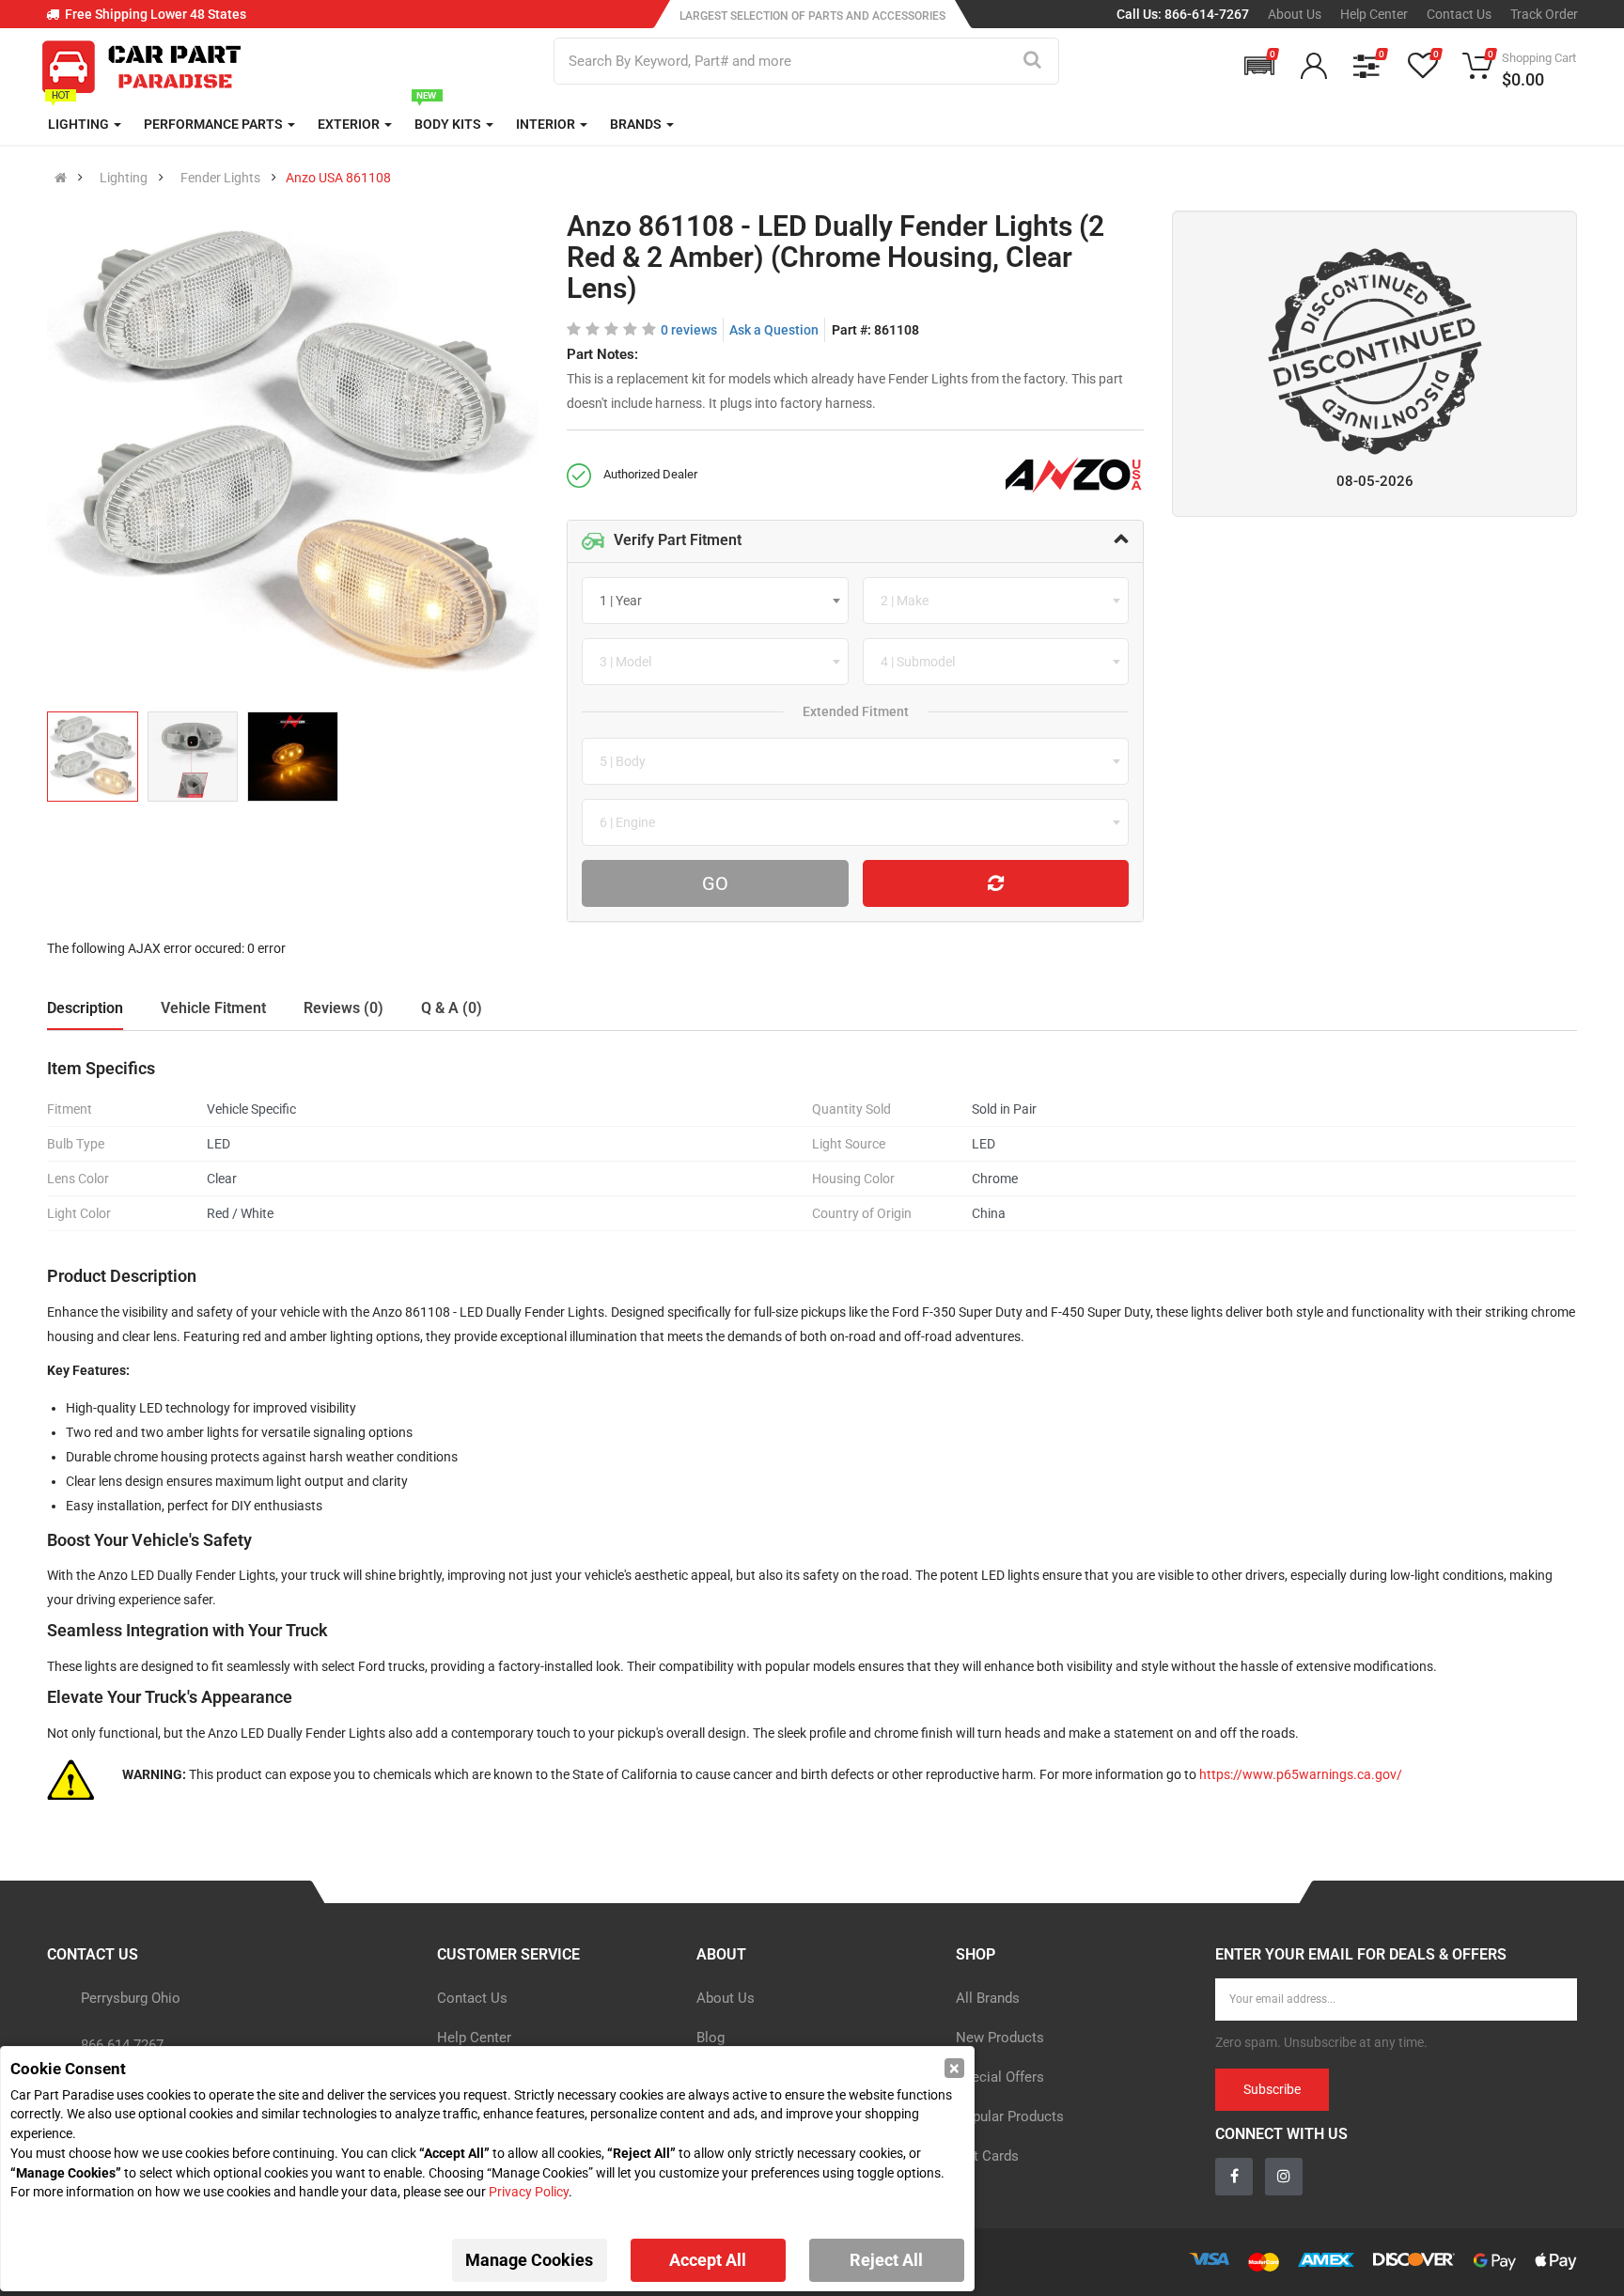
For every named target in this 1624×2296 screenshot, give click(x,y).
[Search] (1032, 61)
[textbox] (626, 601)
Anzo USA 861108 (338, 178)
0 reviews (689, 330)
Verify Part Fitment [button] (678, 540)
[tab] (856, 541)
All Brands (988, 1998)
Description (85, 1008)
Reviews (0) (344, 1008)
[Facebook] (1234, 2177)
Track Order (1544, 14)
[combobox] (715, 601)
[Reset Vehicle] (996, 883)
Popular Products (1010, 2116)
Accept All (708, 2260)
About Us (1295, 14)
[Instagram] (1284, 2177)
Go (715, 883)
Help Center (1374, 14)
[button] (1259, 66)
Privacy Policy (529, 2192)
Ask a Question (774, 330)
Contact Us (1459, 14)
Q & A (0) (452, 1008)
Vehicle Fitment (213, 1008)
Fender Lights (220, 178)
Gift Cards (987, 2156)
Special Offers (1000, 2077)
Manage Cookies (529, 2260)
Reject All (886, 2260)
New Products (1000, 2038)
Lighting (124, 178)
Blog (710, 2038)
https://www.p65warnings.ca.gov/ (1301, 1774)
